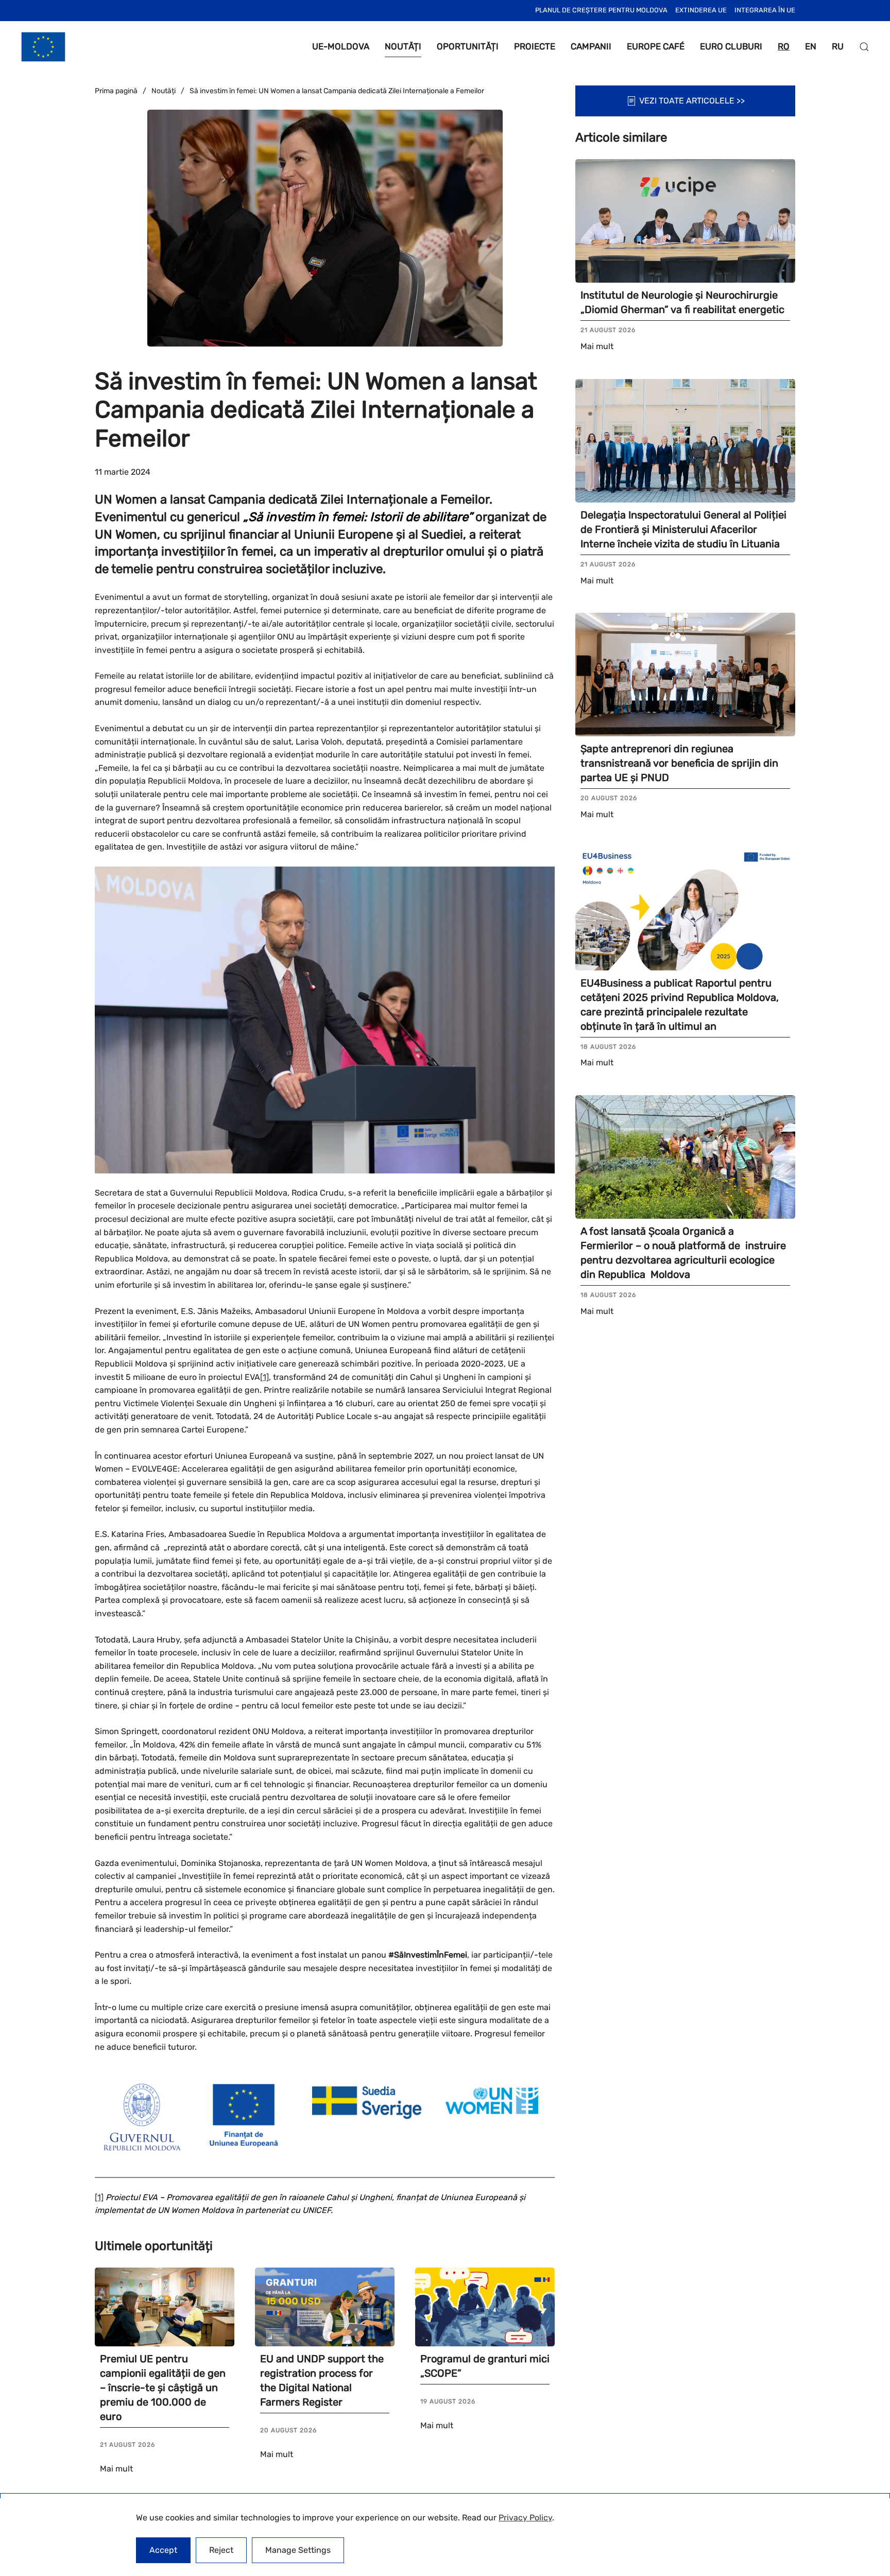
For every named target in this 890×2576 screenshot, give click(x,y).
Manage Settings (298, 2550)
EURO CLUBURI (731, 46)
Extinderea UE (701, 10)
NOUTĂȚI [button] (403, 46)
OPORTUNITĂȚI (468, 46)
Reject (221, 2550)
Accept (163, 2550)
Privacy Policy (525, 2518)
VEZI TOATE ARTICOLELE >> (692, 101)
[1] (264, 1377)
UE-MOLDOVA (341, 46)
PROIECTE (535, 46)
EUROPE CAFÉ (656, 46)
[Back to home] (43, 47)
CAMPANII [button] (591, 46)
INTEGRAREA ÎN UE (765, 10)
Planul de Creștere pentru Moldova (601, 10)
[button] (864, 47)
